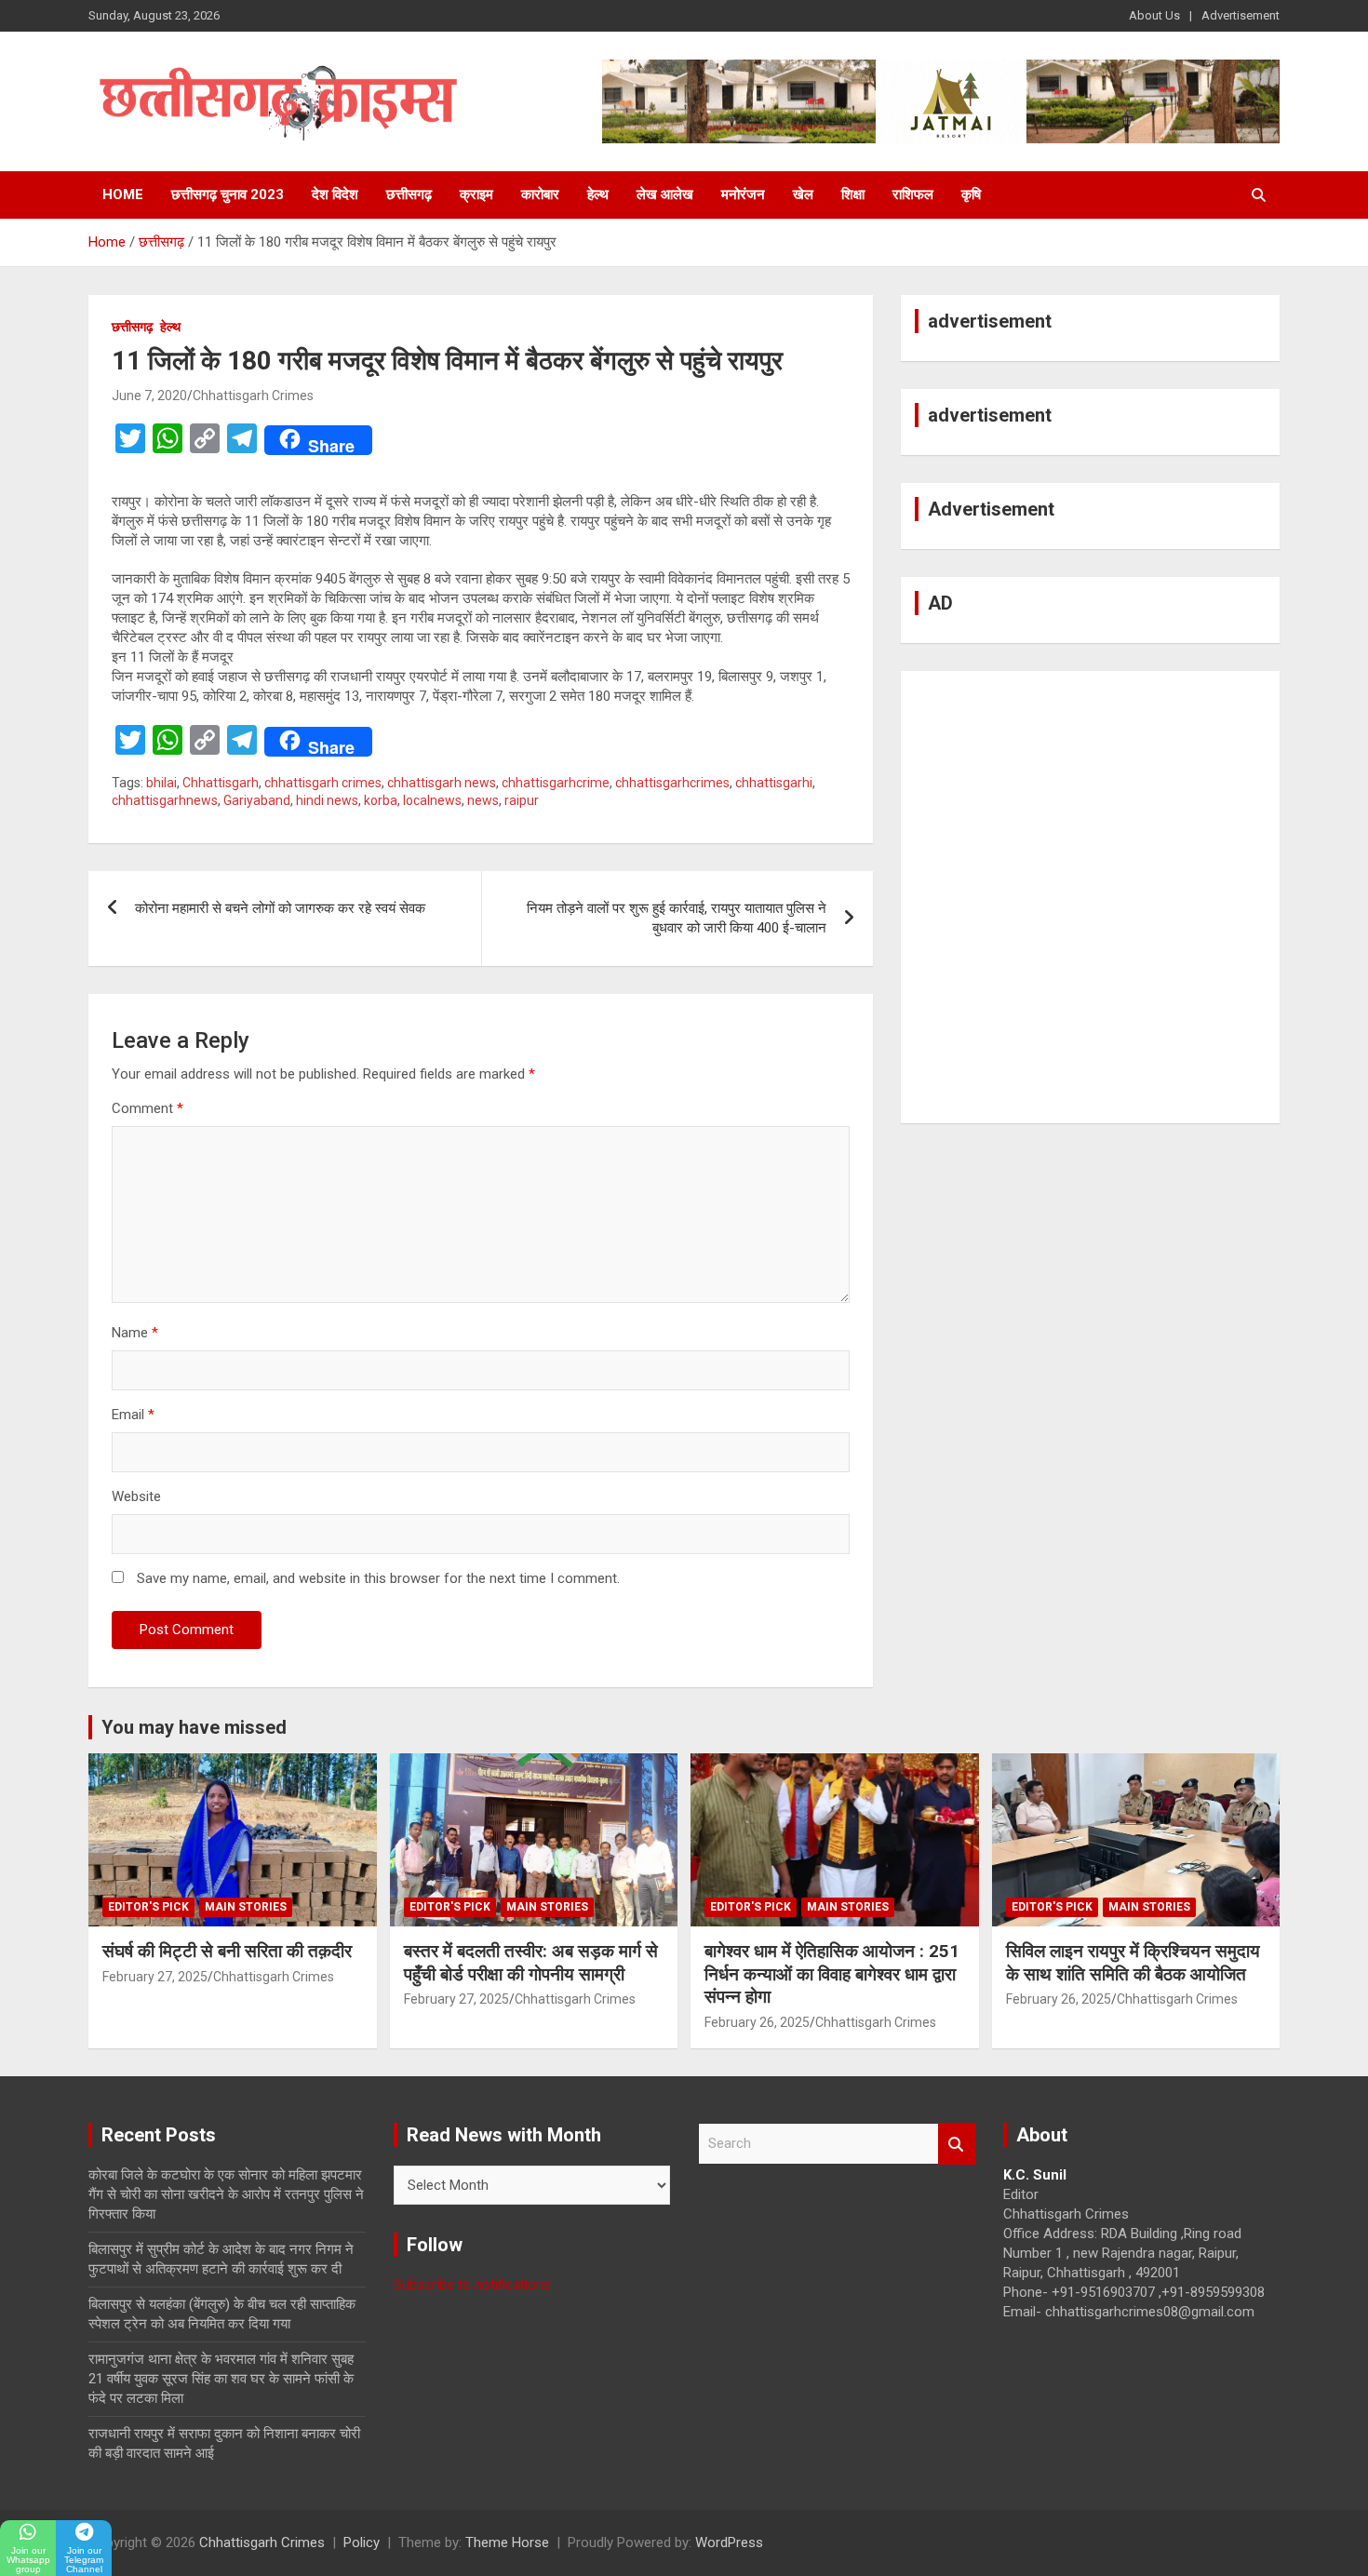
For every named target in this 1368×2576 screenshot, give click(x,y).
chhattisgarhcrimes (672, 783)
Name (135, 1333)
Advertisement (1241, 15)
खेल (803, 195)
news (483, 800)
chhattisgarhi (774, 783)
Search (957, 2144)
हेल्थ (598, 195)
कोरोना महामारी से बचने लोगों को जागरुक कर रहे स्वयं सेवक (280, 908)
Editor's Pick (148, 1907)
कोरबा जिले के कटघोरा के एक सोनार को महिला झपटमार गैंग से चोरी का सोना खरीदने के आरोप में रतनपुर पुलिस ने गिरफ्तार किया (226, 2194)
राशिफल (913, 195)
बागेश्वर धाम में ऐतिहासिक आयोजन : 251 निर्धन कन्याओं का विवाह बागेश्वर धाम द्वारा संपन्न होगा (832, 1974)
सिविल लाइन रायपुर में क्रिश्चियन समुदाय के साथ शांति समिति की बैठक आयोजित (1133, 1963)
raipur (522, 800)
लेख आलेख (665, 195)
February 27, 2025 (155, 1977)
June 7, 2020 (149, 396)
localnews (432, 800)
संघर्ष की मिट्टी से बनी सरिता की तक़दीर (227, 1951)
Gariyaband (257, 800)
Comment (148, 1108)
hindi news (327, 800)
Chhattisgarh (221, 783)
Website (136, 1496)
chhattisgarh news (442, 783)
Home (123, 195)
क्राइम (476, 195)
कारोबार (540, 195)
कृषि (971, 195)
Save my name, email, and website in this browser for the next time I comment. (378, 1578)
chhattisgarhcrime (556, 783)
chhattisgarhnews (165, 800)
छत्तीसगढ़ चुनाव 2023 (228, 195)
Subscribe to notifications (472, 2285)
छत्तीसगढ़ (409, 195)
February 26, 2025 (757, 2022)
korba (381, 800)
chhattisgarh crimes (323, 783)
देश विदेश (335, 195)
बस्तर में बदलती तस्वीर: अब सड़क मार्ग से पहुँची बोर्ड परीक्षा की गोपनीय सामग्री (531, 1963)
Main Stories (246, 1907)
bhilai (161, 783)
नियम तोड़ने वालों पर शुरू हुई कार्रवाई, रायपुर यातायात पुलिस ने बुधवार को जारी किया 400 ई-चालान (677, 918)
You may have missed (194, 1727)
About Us (1154, 15)
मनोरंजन (743, 195)
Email (133, 1415)
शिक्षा (853, 195)
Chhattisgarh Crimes (253, 396)
